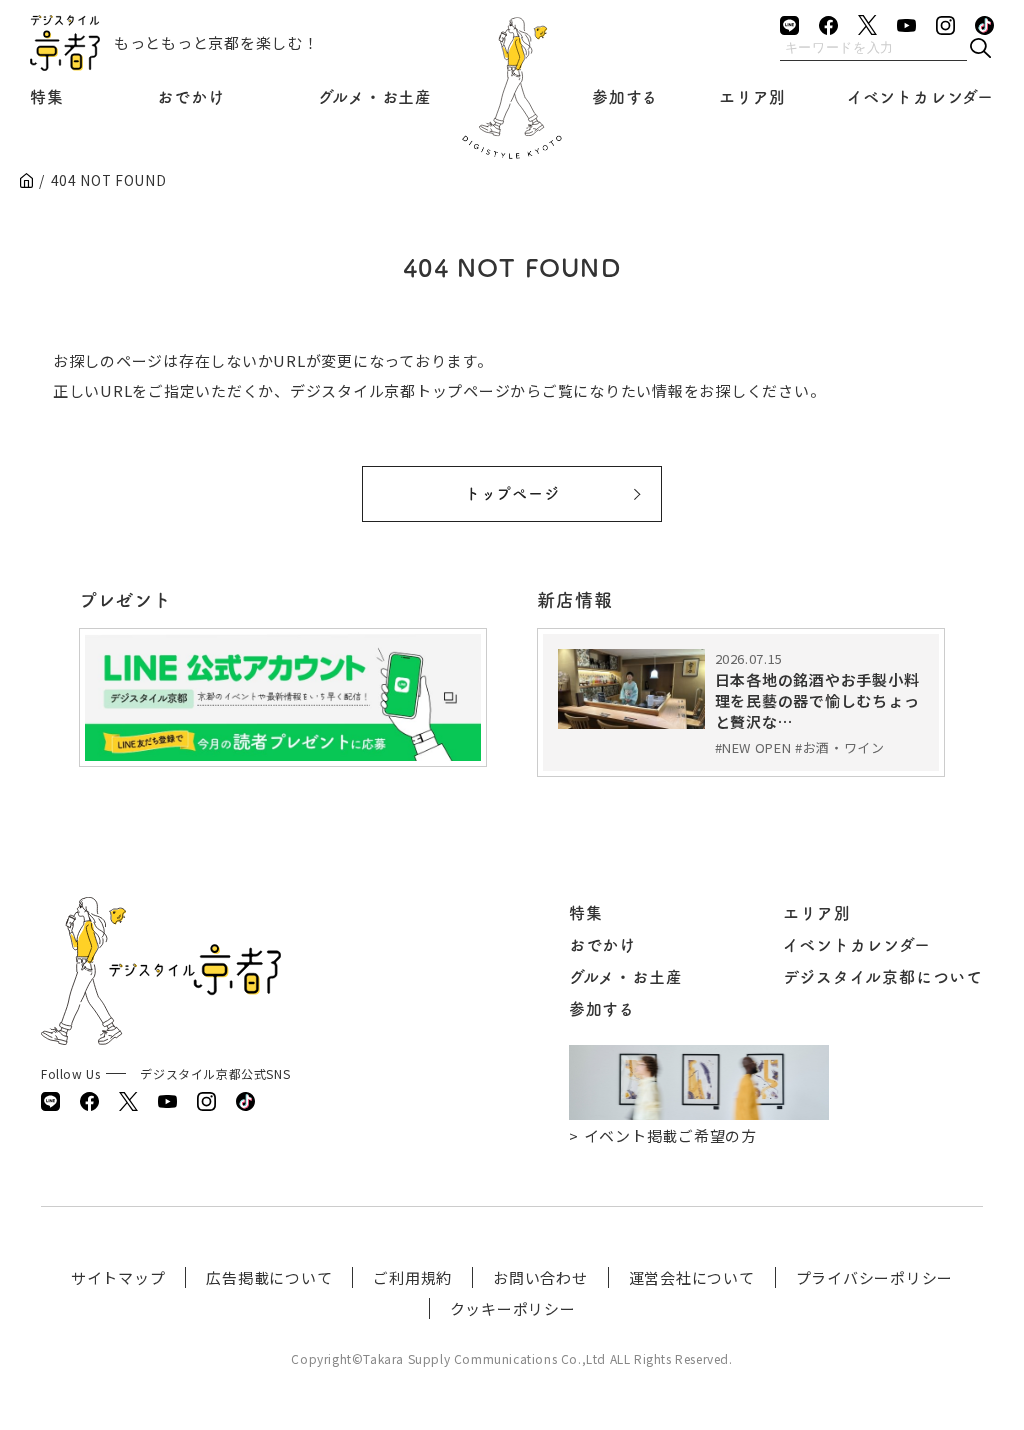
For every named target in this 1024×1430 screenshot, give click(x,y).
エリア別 (752, 97)
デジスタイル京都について (883, 977)
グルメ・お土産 (375, 97)
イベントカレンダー (920, 97)
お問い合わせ (540, 1277)
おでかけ (190, 97)
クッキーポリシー (513, 1308)
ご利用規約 (412, 1277)
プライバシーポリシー (875, 1277)
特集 (47, 97)
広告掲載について (269, 1277)
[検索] (980, 49)
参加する (625, 97)
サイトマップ (118, 1277)
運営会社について (692, 1277)
